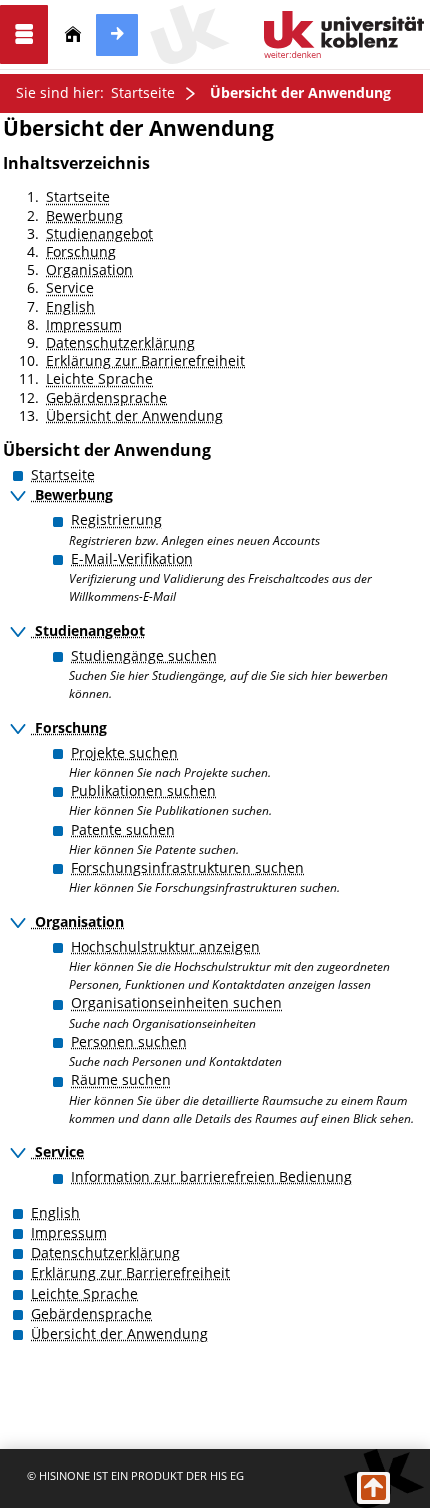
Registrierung (116, 519)
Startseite (143, 92)
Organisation (89, 269)
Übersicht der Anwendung (300, 92)
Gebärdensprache (106, 397)
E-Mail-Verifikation (132, 558)
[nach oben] (373, 1488)
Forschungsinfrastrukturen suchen (187, 867)
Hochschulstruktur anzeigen (165, 946)
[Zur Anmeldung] (117, 35)
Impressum (84, 324)
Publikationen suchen (143, 790)
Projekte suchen (124, 752)
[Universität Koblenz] (344, 34)
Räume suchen (121, 1079)
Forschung (81, 251)
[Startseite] (73, 34)
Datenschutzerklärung (120, 342)
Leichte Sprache (99, 378)
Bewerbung (84, 215)
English (70, 306)
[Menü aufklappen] (24, 34)
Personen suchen (129, 1041)
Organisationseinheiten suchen (176, 1002)
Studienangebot (99, 233)
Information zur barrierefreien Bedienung (211, 1176)
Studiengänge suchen (144, 655)
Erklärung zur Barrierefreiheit (145, 360)
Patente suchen (123, 829)
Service (70, 287)
